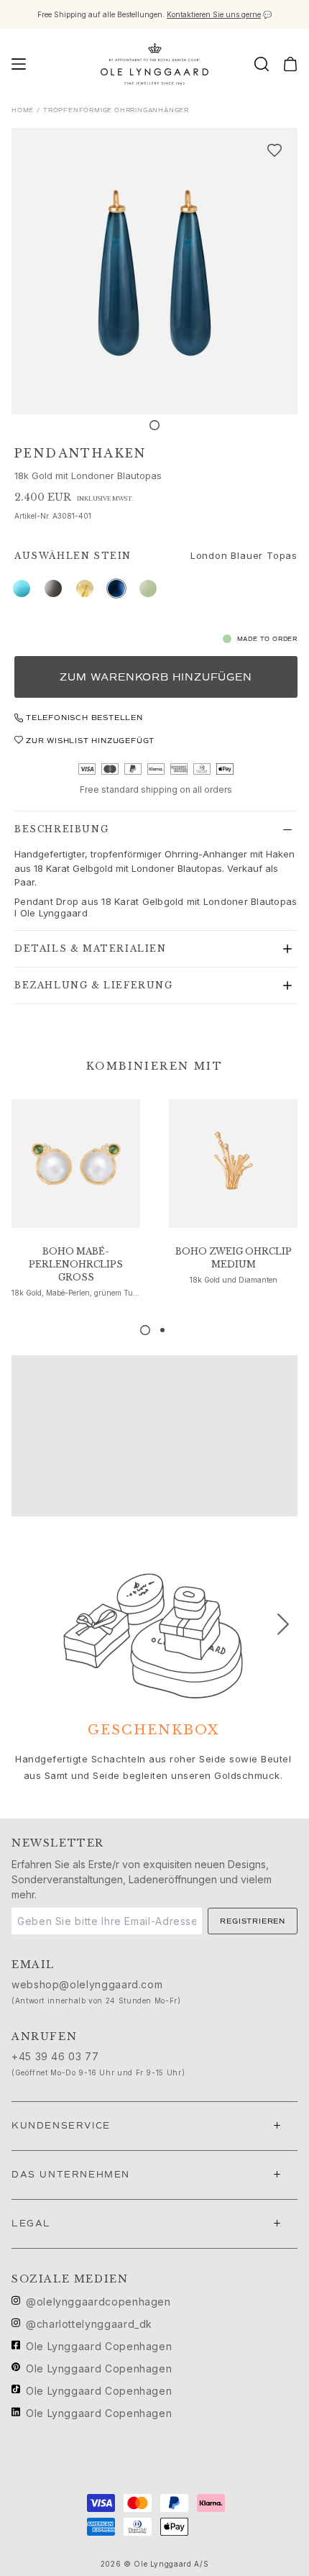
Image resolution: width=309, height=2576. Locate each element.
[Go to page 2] (162, 1330)
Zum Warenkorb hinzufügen (156, 677)
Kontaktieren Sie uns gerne (214, 14)
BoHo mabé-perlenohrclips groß (76, 1264)
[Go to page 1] (145, 1330)
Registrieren (253, 1921)
